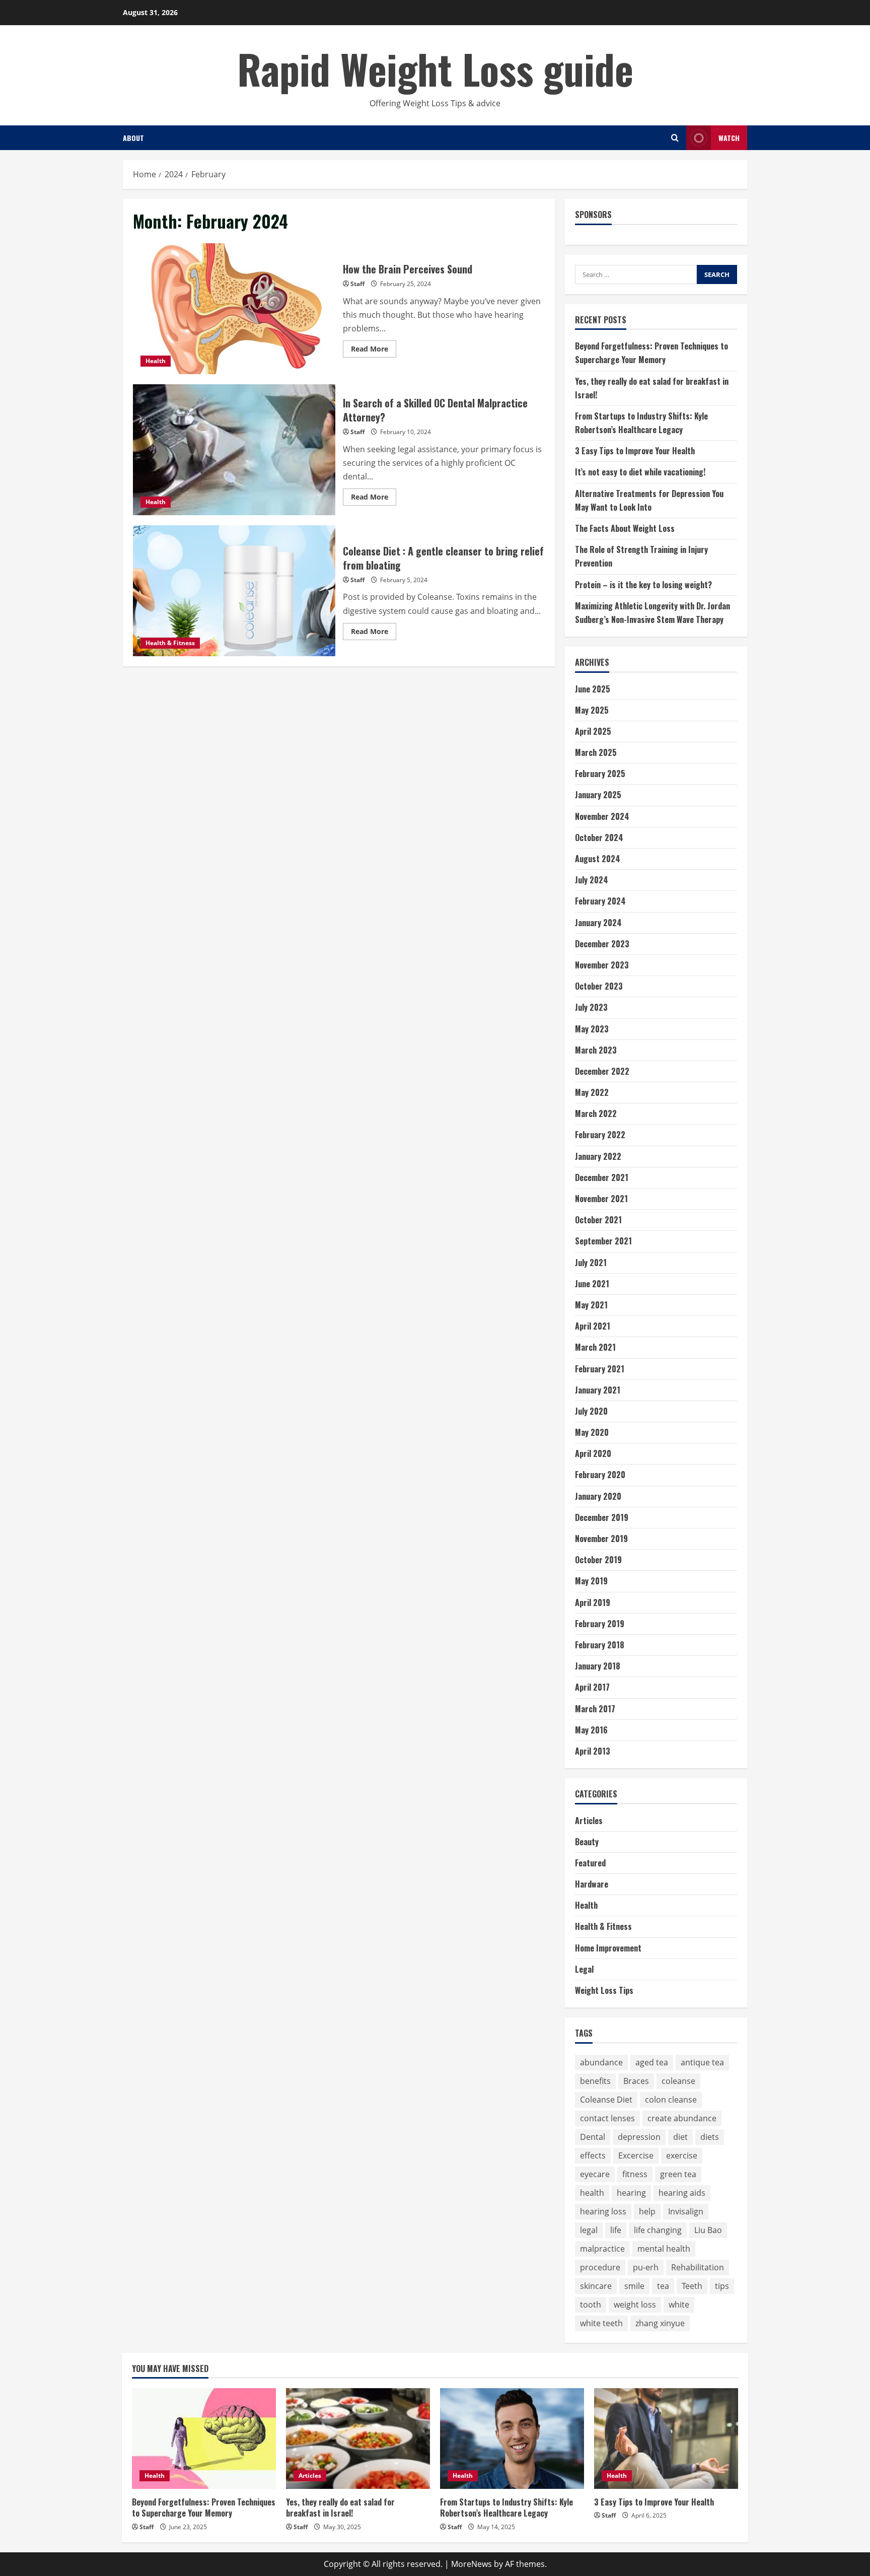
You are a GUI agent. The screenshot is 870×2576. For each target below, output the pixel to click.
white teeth (601, 2323)
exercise (682, 2155)
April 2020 (593, 1453)
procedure (600, 2267)
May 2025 (592, 710)
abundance (601, 2062)
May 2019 (591, 1581)
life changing (658, 2230)
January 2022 (598, 1156)
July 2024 (592, 880)
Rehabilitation (698, 2267)
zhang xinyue (660, 2323)
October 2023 (599, 986)
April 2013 (593, 1751)
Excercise (636, 2155)
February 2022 (600, 1135)
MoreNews (472, 2564)
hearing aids (682, 2193)
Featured (590, 1863)
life (616, 2230)
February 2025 (600, 774)
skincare (596, 2286)
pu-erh (646, 2267)
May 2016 (591, 1730)
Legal (584, 1969)
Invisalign (686, 2211)
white (679, 2305)
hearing (631, 2193)
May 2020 (592, 1432)
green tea (678, 2174)
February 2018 (600, 1645)
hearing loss (603, 2211)
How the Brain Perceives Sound (234, 309)
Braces (636, 2081)
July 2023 (591, 1007)
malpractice (602, 2249)
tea (663, 2286)
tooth (591, 2305)
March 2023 (596, 1050)
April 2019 (593, 1603)
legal (589, 2230)
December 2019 (602, 1517)
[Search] (675, 138)
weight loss (635, 2305)
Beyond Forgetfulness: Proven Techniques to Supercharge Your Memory (204, 2508)
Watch (729, 138)
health (592, 2193)
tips (722, 2286)
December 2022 (602, 1071)
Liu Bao (708, 2230)
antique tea (702, 2062)
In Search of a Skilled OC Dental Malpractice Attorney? (234, 450)
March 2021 (595, 1347)
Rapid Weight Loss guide (435, 68)
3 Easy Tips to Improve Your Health (635, 451)
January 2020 (598, 1496)
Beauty (587, 1842)
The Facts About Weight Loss (625, 528)
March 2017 (595, 1709)
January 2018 (598, 1666)
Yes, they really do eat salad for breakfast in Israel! (340, 2508)
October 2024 (599, 838)
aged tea (652, 2062)
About (133, 138)
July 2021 (591, 1263)
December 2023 (602, 944)
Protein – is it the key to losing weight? (643, 585)
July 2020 (591, 1411)
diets (710, 2137)
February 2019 (600, 1624)
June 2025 (593, 689)
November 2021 (601, 1199)
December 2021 (602, 1177)
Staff (357, 284)
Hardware (592, 1884)
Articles (589, 1821)
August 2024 (598, 859)
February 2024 (600, 901)
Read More (374, 351)
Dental (593, 2137)
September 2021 (603, 1241)
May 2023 (592, 1029)
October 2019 (598, 1560)
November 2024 (602, 816)
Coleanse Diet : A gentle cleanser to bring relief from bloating (234, 591)
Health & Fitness (170, 643)
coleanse (678, 2081)
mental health (664, 2249)
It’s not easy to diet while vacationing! (640, 472)
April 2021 (593, 1326)
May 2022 (592, 1092)
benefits (595, 2081)
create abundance (682, 2118)
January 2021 (598, 1390)
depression (639, 2137)
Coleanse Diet (606, 2100)
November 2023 (602, 965)
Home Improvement (608, 1948)
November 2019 (601, 1539)
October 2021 (598, 1220)
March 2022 (596, 1113)
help (647, 2211)
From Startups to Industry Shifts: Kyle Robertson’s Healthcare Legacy (506, 2508)
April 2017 (592, 1687)
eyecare (595, 2174)
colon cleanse (671, 2100)
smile (634, 2286)
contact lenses (607, 2118)
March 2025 (596, 752)
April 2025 (593, 731)
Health (156, 361)
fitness (635, 2174)
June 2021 (592, 1284)
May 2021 (591, 1305)
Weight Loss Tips (604, 1990)
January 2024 (598, 923)
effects (593, 2155)
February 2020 (600, 1475)
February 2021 (600, 1369)
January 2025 (598, 795)
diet (680, 2137)
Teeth (692, 2286)
